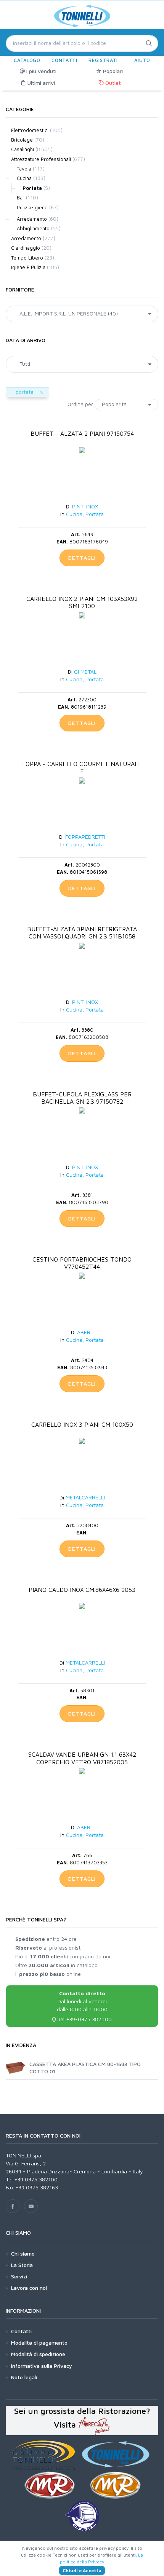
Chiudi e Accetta (82, 2570)
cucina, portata (85, 514)
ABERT (85, 1332)
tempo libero (27, 258)
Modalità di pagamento (39, 2343)
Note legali (24, 2377)
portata (32, 188)
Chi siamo (23, 2253)
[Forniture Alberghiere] (94, 2425)
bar (21, 198)
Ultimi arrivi (40, 83)
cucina (24, 178)
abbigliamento (33, 228)
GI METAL (85, 671)
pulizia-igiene (32, 207)
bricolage (22, 140)
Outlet (112, 83)
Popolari (112, 71)
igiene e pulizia (28, 267)
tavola (24, 169)
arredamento (32, 219)
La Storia (22, 2265)
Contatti (21, 2331)
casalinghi (23, 149)
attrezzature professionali (41, 159)
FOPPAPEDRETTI (85, 837)
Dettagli (82, 558)
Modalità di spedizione (38, 2354)
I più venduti (41, 71)
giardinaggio (26, 248)
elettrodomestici (30, 130)
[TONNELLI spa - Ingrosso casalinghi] (82, 18)
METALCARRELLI (85, 1497)
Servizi (19, 2276)
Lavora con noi (29, 2288)
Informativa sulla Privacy (42, 2366)
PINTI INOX (85, 506)
